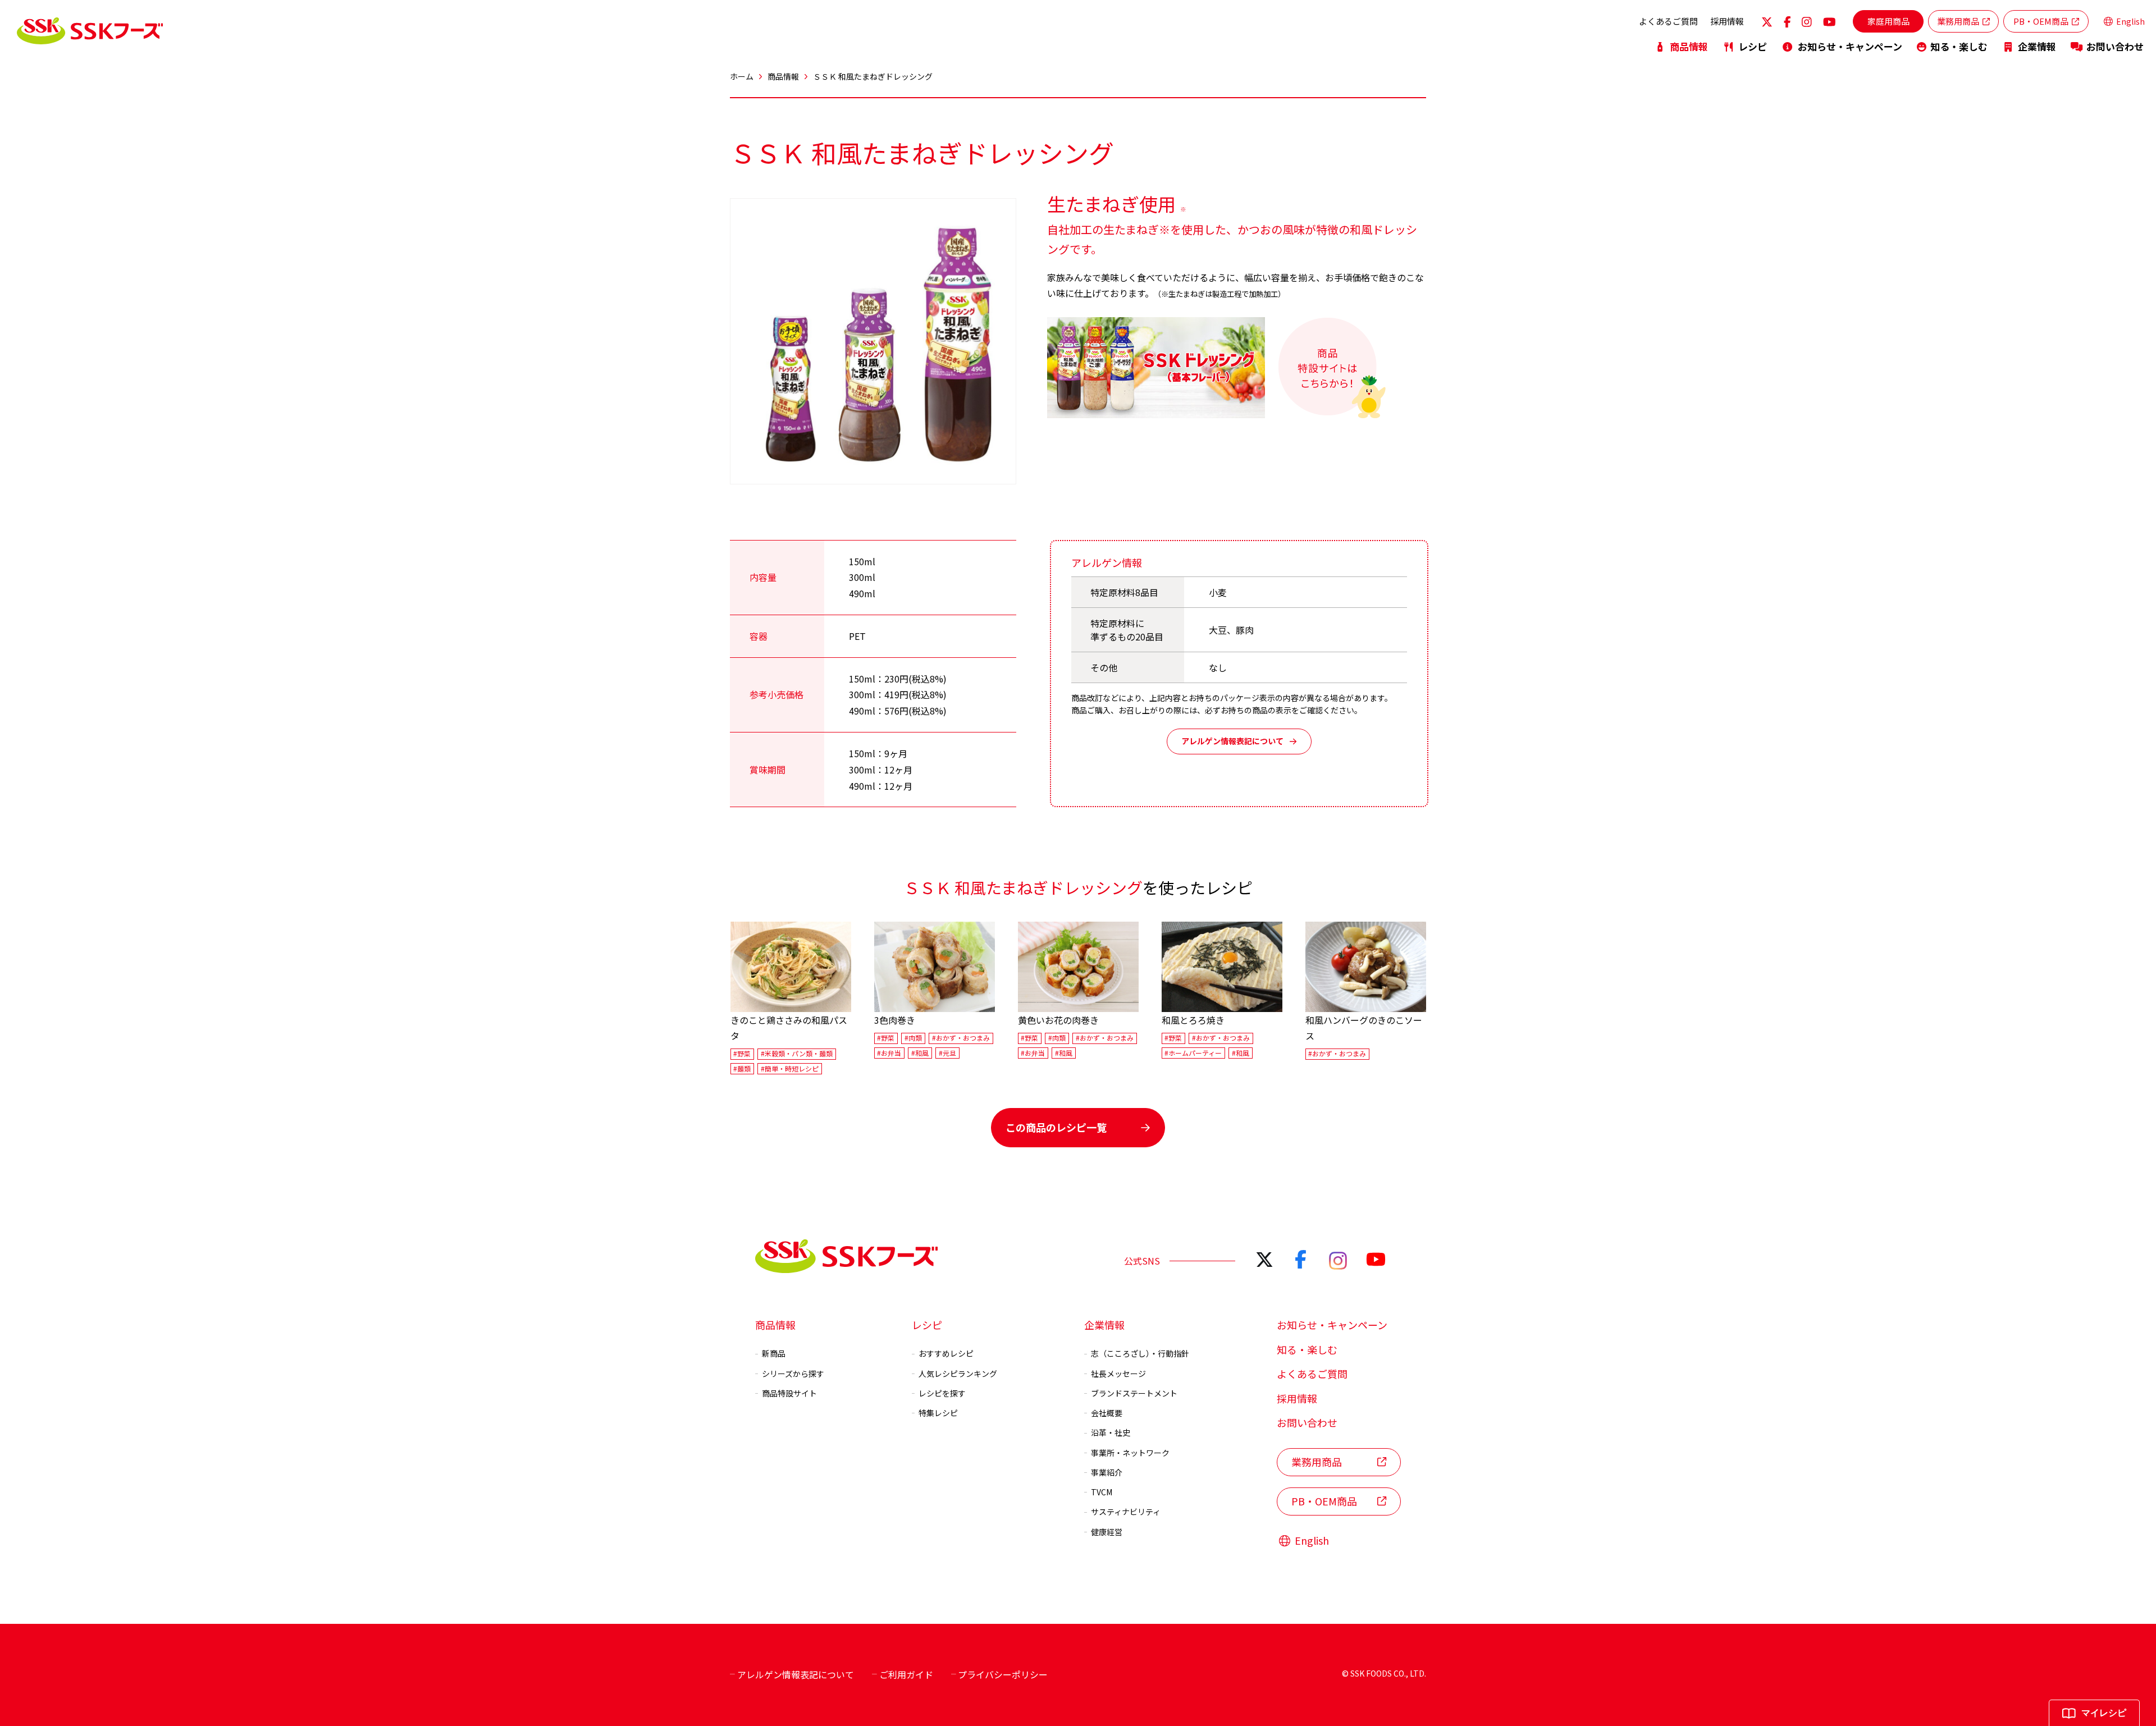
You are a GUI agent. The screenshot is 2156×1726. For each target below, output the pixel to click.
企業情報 (2037, 46)
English (2130, 21)
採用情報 (1727, 21)
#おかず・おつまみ (961, 1038)
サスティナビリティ (1126, 1512)
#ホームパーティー (1193, 1053)
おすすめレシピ (946, 1353)
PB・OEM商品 (2041, 21)
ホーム (742, 76)
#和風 (920, 1053)
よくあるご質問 (1668, 21)
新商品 (774, 1353)
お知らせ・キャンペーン (1850, 46)
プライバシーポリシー (1003, 1674)
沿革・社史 (1111, 1432)
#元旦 (947, 1053)
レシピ (1753, 46)
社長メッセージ (1118, 1374)
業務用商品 (1958, 21)
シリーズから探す (793, 1374)
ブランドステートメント (1134, 1393)
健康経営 (1107, 1532)
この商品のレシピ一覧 (1056, 1127)
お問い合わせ (2115, 46)
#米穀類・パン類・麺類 (797, 1054)
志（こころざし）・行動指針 (1140, 1353)
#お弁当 (889, 1053)
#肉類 (913, 1038)
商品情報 (1689, 46)
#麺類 (742, 1068)
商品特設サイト (789, 1393)
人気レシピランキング (958, 1374)
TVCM (1102, 1492)
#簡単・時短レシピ (790, 1068)
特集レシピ (938, 1413)
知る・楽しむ (1959, 46)
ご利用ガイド (906, 1674)
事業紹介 (1107, 1472)
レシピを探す (942, 1393)
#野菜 (742, 1054)
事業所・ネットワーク (1130, 1453)
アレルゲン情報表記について (1232, 741)
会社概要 (1107, 1413)
